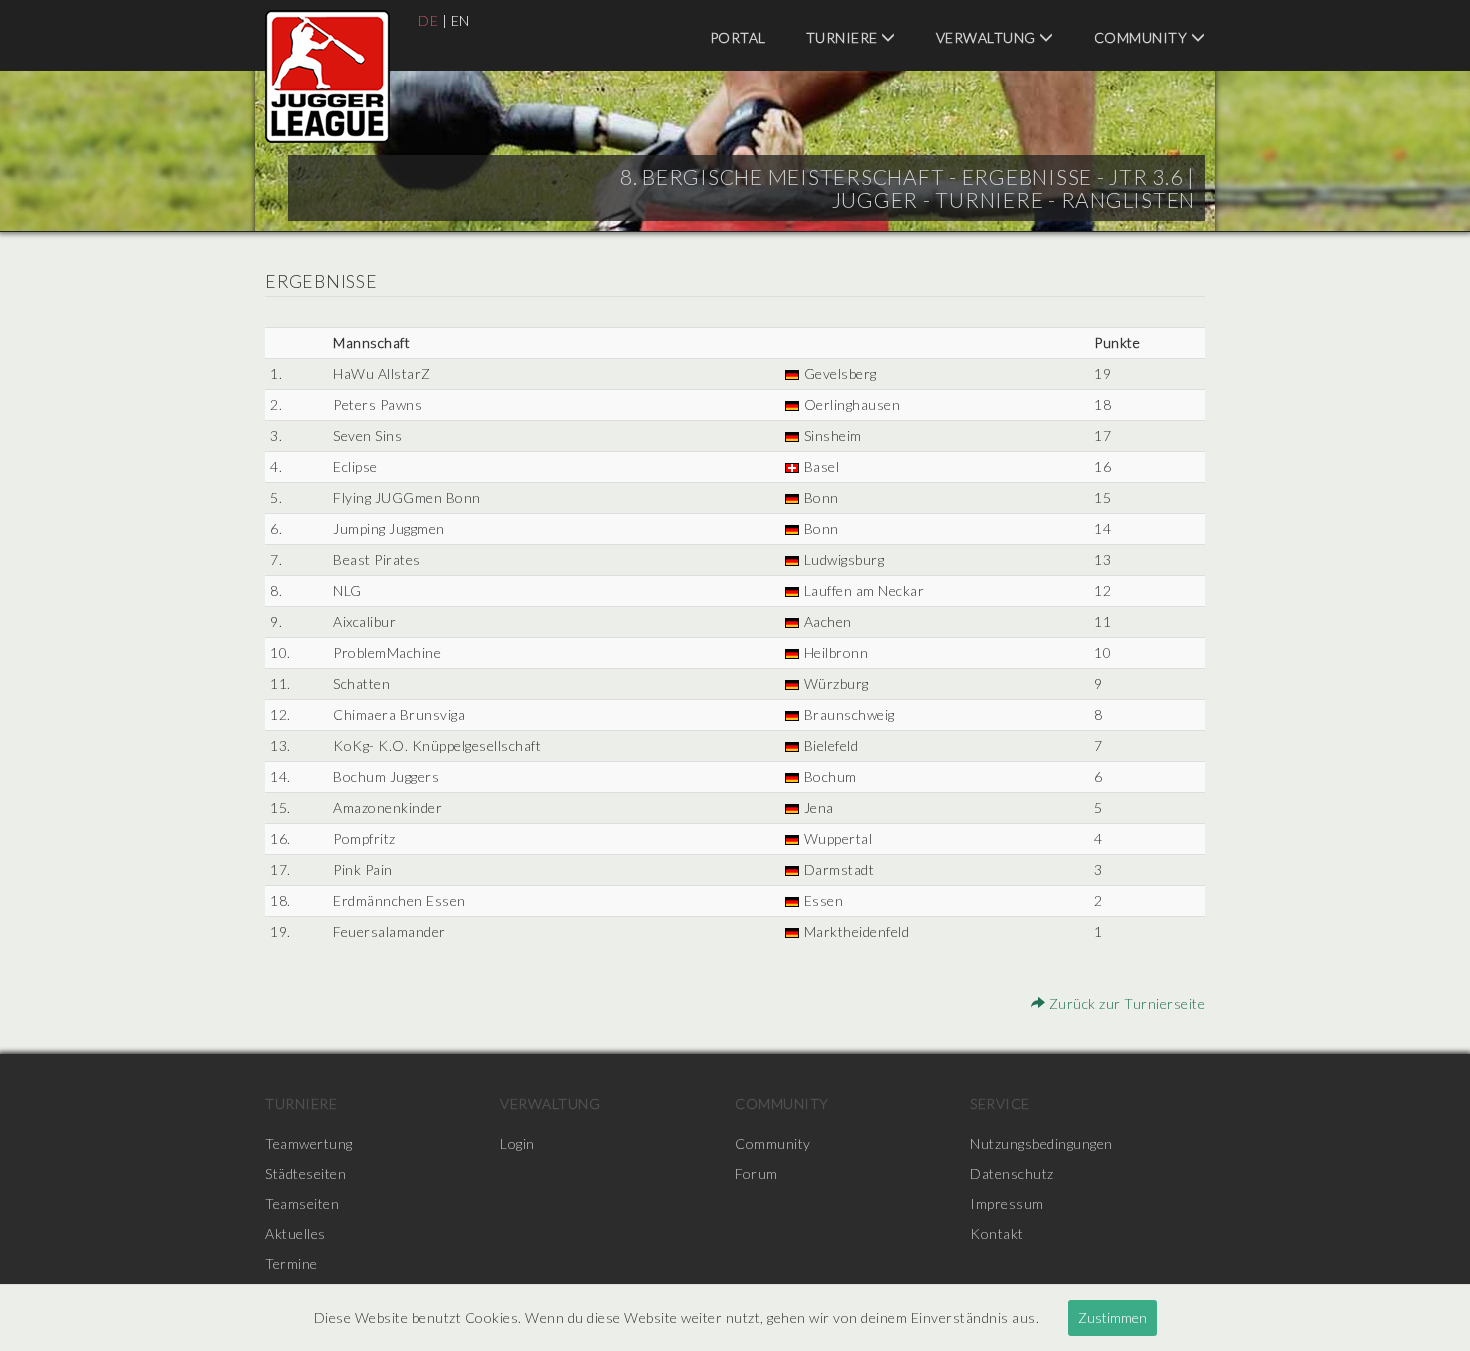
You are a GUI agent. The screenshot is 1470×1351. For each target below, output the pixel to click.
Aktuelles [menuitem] (295, 1233)
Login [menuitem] (517, 1143)
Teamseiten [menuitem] (302, 1203)
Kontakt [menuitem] (997, 1233)
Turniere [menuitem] (844, 37)
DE (428, 20)
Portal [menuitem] (738, 37)
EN (460, 20)
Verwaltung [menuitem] (988, 37)
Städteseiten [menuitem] (305, 1173)
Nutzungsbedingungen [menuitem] (1041, 1143)
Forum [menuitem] (756, 1173)
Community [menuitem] (1142, 37)
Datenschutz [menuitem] (1012, 1173)
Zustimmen (1112, 1317)
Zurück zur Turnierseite (1125, 1003)
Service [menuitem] (1000, 1103)
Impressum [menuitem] (1007, 1203)
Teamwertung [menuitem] (309, 1143)
